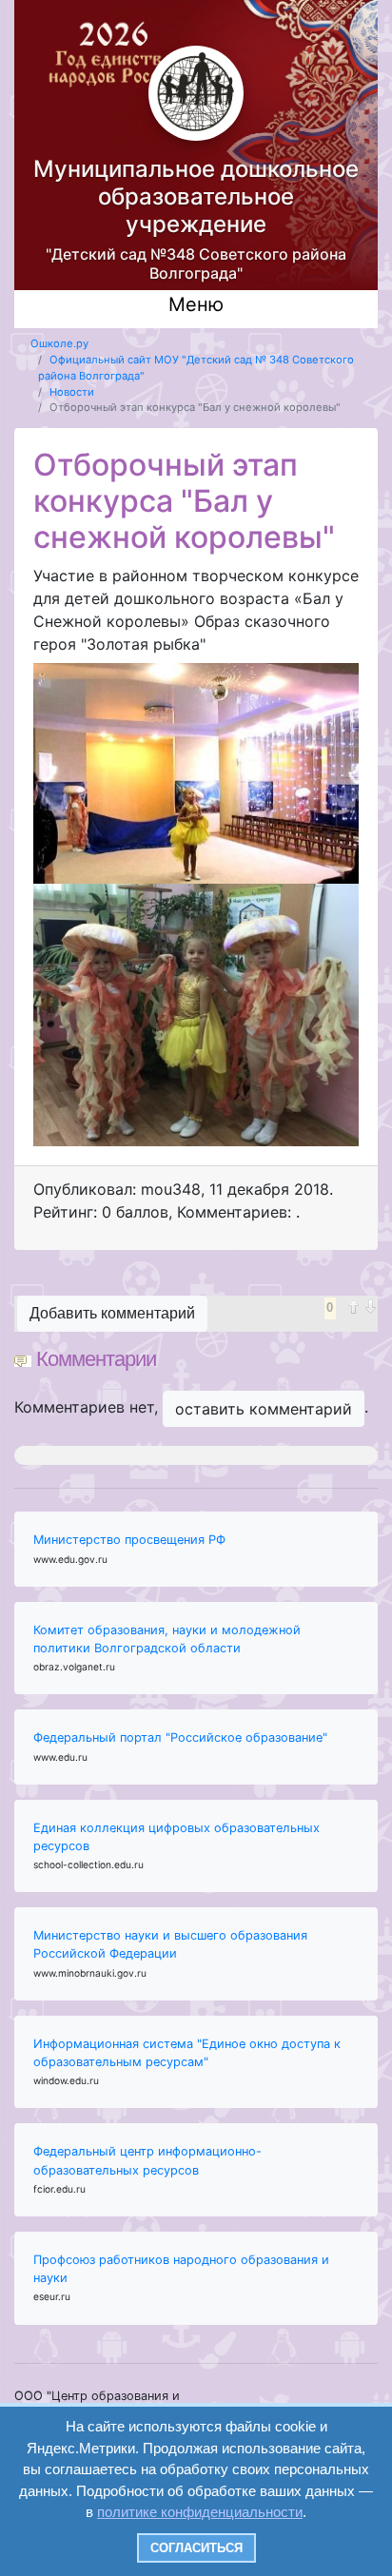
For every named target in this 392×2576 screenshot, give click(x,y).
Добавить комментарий (112, 1313)
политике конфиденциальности (200, 2512)
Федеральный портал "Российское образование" (180, 1737)
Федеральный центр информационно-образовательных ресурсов (147, 2160)
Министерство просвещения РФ (129, 1540)
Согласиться (196, 2548)
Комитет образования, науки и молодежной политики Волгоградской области (167, 1639)
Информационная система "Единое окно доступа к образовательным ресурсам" (187, 2053)
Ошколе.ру (59, 343)
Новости (72, 392)
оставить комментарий (264, 1409)
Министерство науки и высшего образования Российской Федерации (170, 1944)
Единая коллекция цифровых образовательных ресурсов (176, 1837)
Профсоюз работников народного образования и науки (181, 2269)
